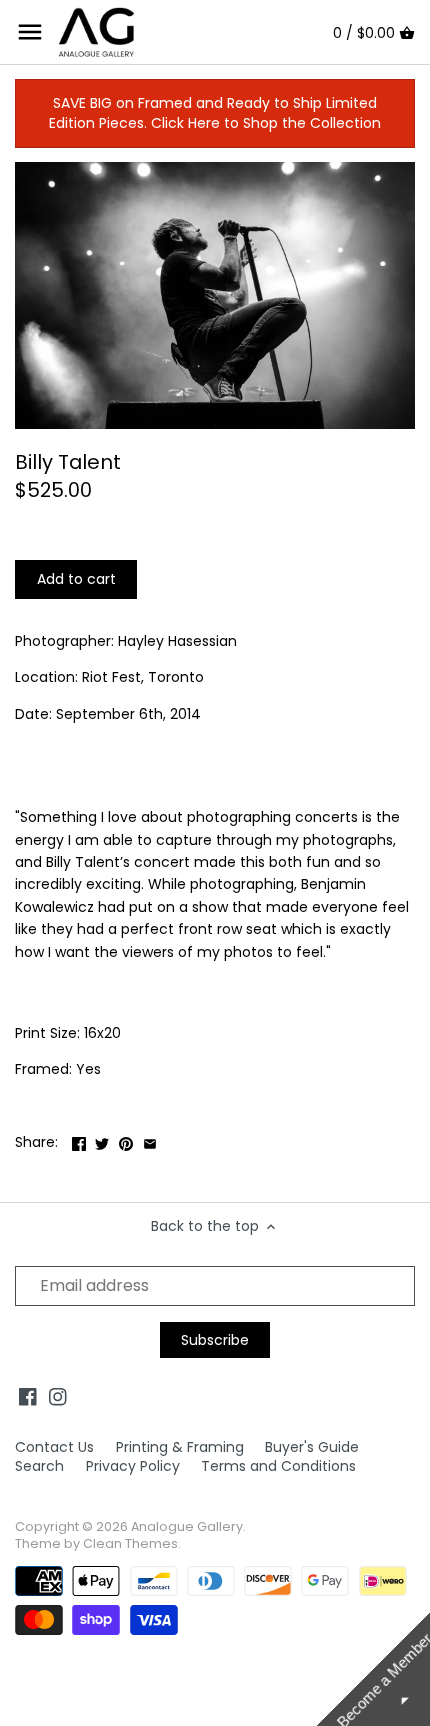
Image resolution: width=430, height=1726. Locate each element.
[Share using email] (150, 1140)
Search (39, 1466)
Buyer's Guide (312, 1447)
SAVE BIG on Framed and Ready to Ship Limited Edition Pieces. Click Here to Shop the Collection (215, 113)
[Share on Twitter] (102, 1140)
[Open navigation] (30, 32)
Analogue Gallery (187, 1526)
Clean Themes (130, 1543)
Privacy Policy (133, 1466)
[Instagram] (58, 1397)
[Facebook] (28, 1397)
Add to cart (76, 579)
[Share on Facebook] (79, 1140)
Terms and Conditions (278, 1466)
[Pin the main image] (126, 1140)
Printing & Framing (180, 1447)
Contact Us (54, 1447)
